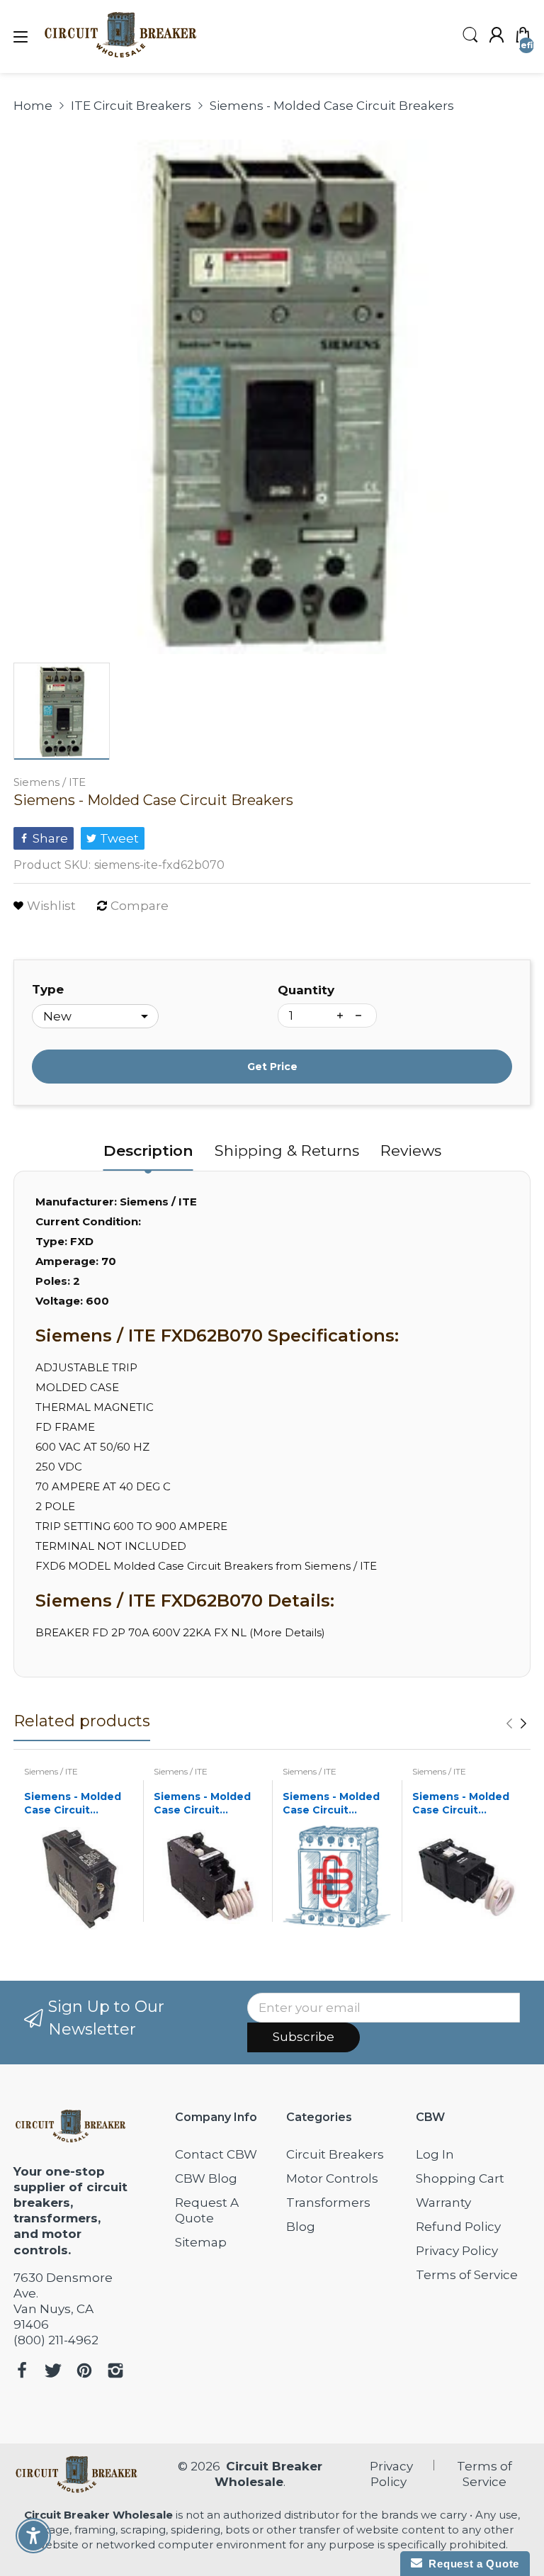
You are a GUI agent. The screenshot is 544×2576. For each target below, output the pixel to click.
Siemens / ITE (50, 782)
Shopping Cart (460, 2178)
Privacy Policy (457, 2251)
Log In (435, 2154)
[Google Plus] (115, 2372)
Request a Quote (471, 2564)
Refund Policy (458, 2227)
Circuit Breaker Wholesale (98, 2515)
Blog (301, 2227)
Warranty (443, 2203)
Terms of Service (467, 2275)
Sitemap (201, 2242)
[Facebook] (22, 2372)
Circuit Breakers (335, 2154)
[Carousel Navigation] (516, 1723)
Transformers (328, 2203)
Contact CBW (216, 2154)
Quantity (306, 990)
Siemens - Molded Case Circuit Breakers (73, 1804)
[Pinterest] (84, 2372)
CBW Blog (206, 2178)
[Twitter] (53, 2372)
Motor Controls (332, 2178)
